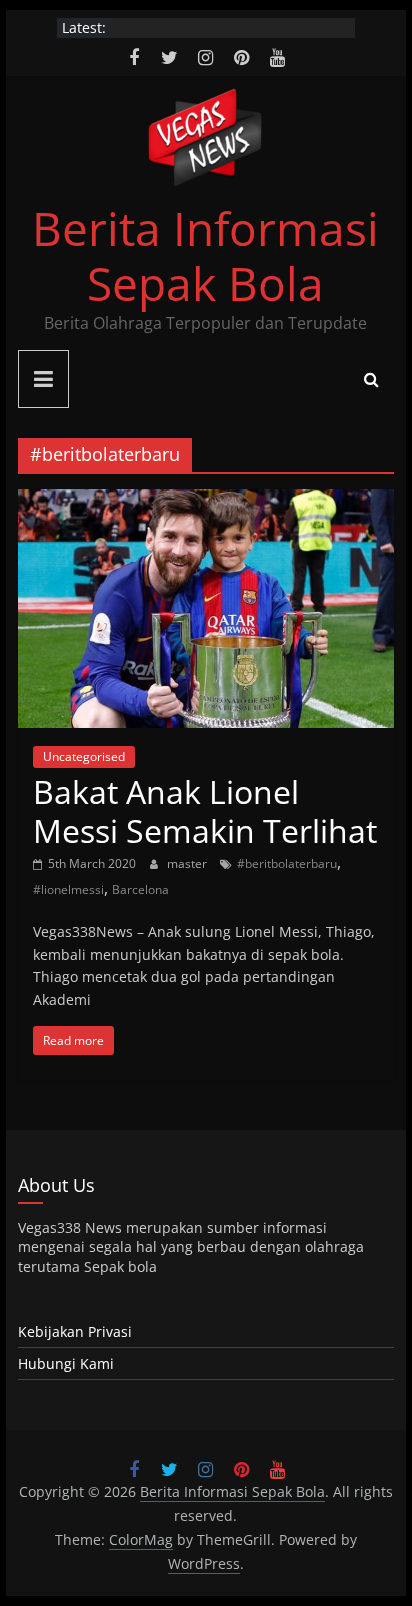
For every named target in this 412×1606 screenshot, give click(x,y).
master (188, 863)
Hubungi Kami (66, 1363)
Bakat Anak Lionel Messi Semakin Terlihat (205, 810)
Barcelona (140, 889)
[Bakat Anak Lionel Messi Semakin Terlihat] (206, 501)
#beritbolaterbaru (287, 863)
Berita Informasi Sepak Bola (205, 255)
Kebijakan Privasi (75, 1331)
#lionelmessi (68, 889)
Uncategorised (84, 756)
